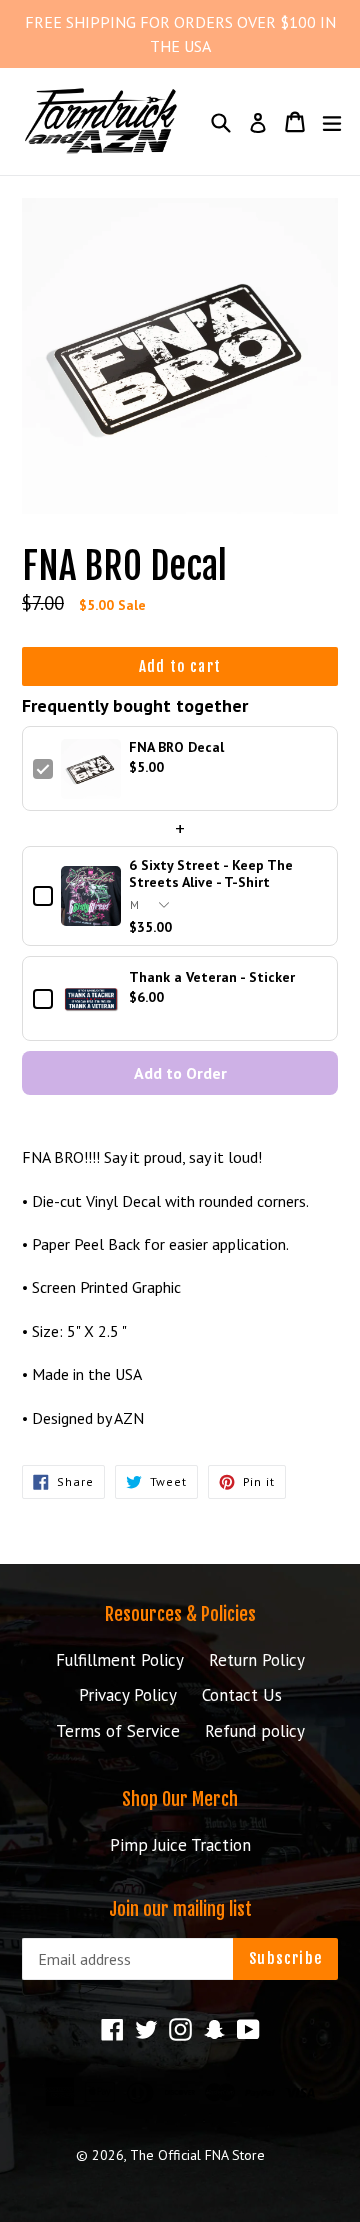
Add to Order (180, 1073)
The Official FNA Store (197, 2155)
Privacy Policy (128, 1695)
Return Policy (257, 1660)
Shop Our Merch (180, 1799)
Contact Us (242, 1695)
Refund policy (255, 1731)
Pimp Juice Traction (180, 1845)
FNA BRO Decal (176, 747)
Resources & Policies (180, 1614)
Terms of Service (118, 1731)
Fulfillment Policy (120, 1660)
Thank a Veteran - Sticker (212, 977)
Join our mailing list (180, 1909)
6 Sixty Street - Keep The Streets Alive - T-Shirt (211, 874)
